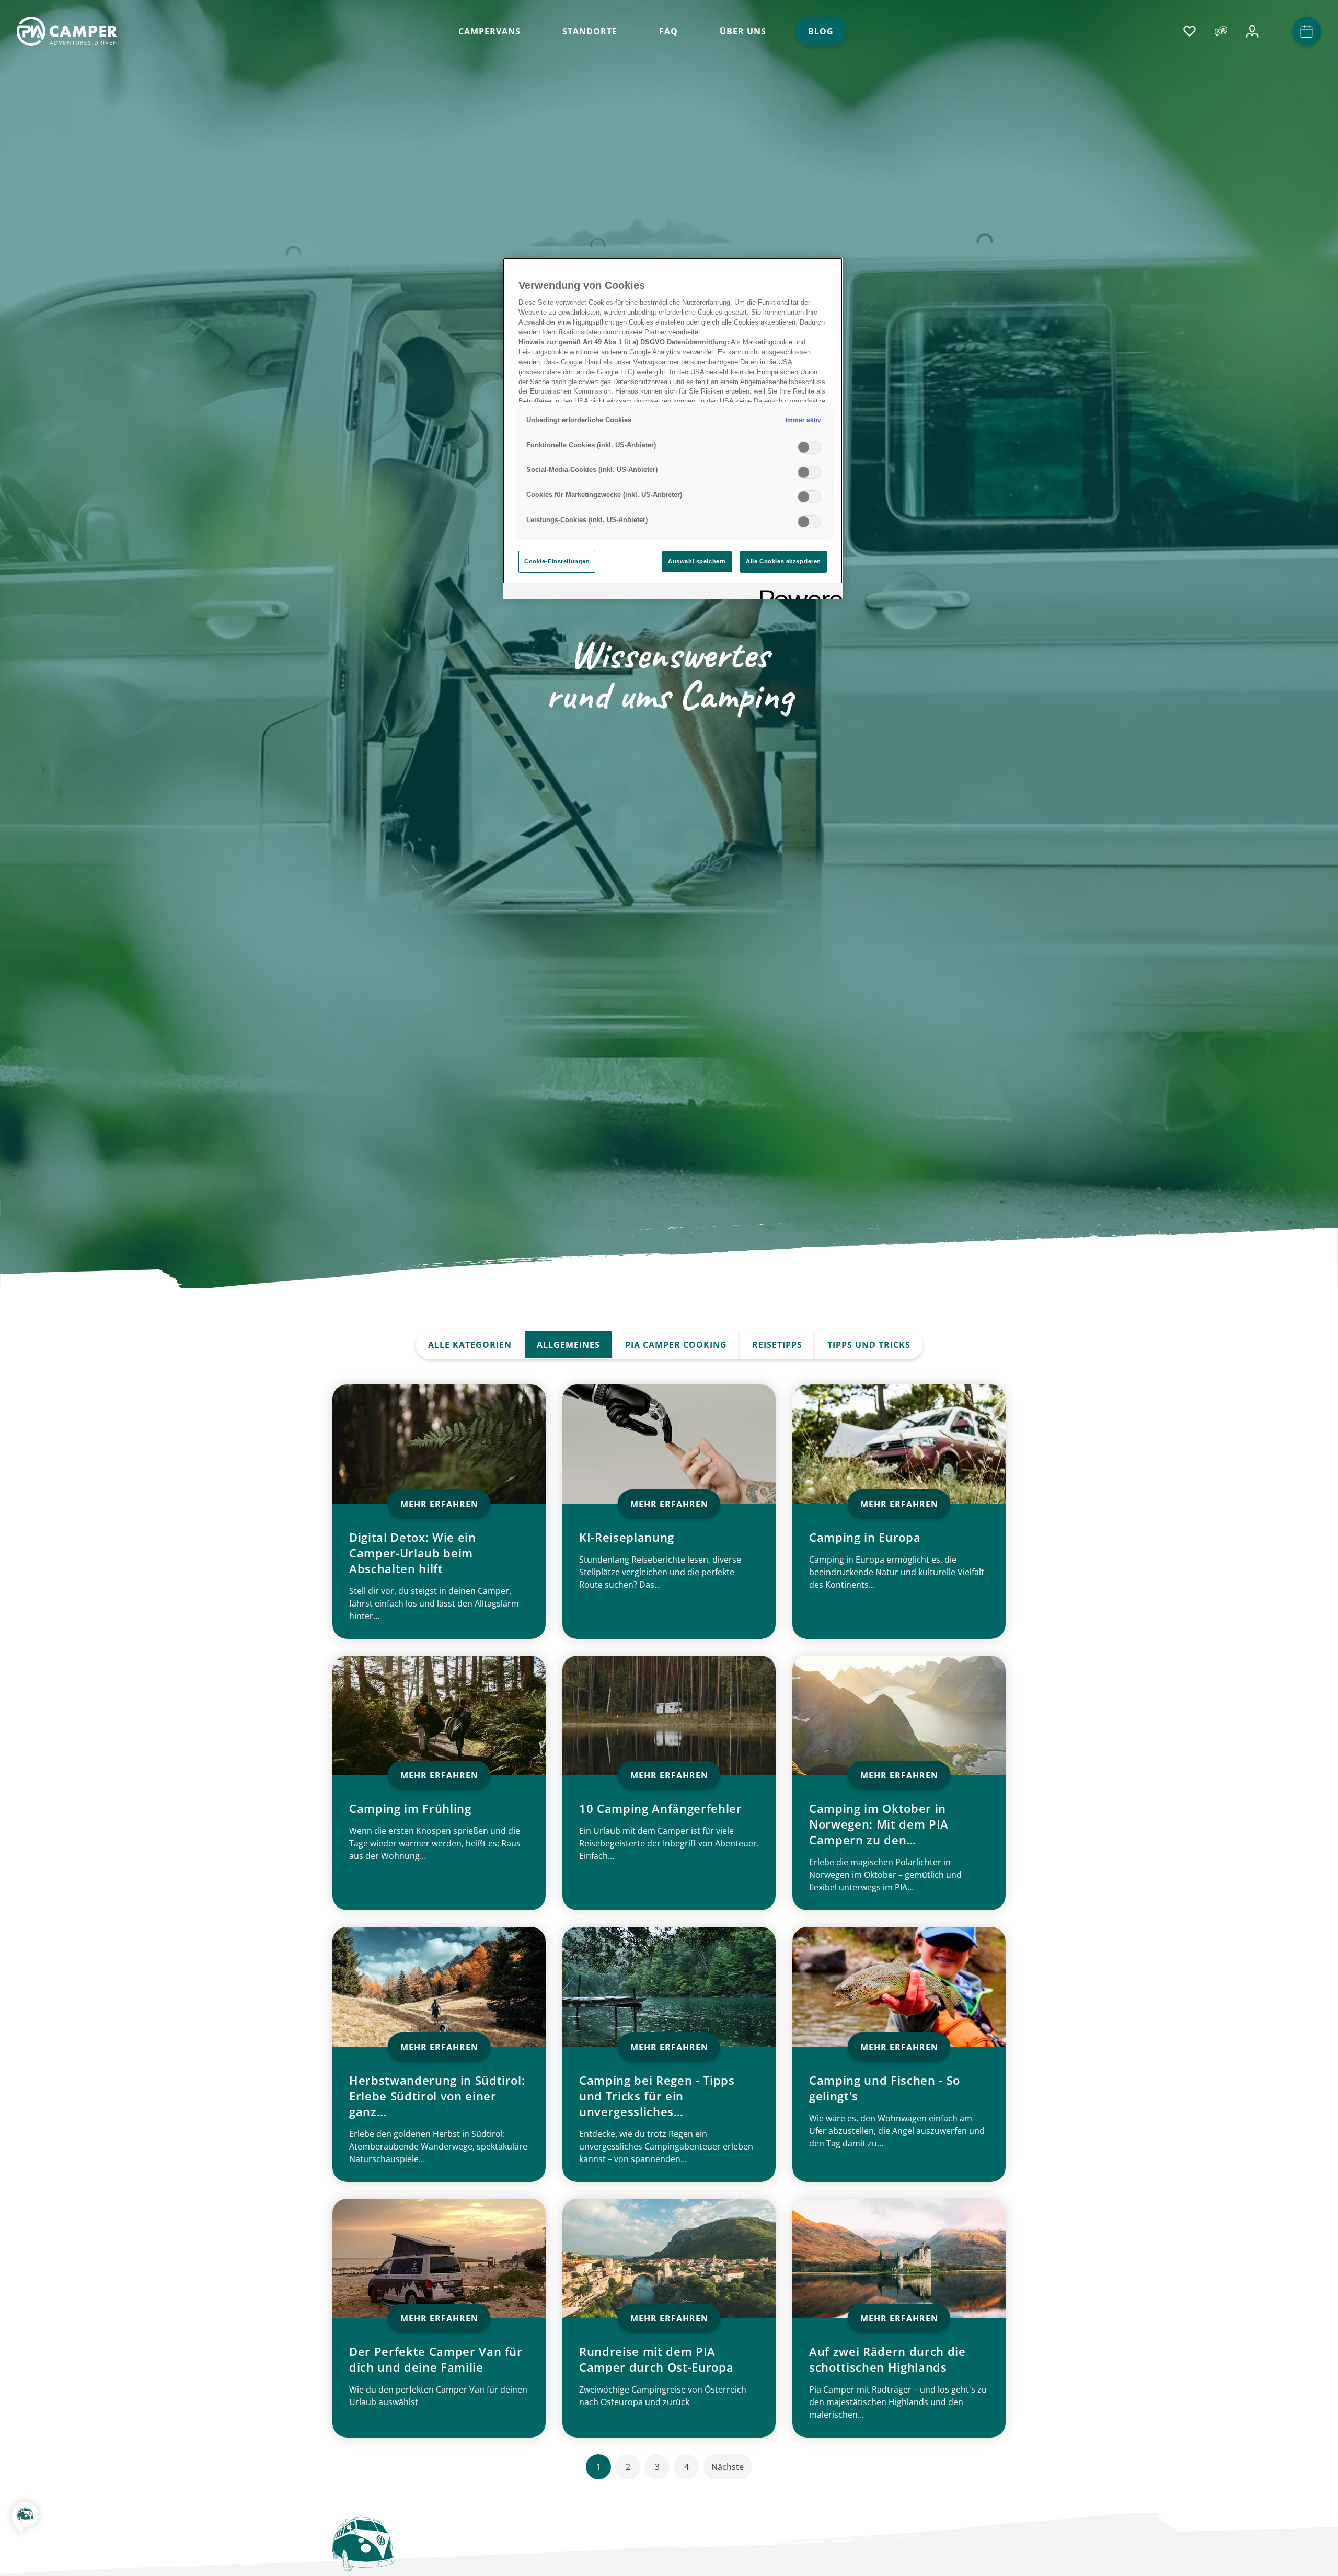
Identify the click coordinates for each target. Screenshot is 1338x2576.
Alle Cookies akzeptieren (783, 561)
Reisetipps (777, 1345)
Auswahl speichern (697, 561)
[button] (25, 2524)
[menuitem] (489, 31)
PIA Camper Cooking (676, 1345)
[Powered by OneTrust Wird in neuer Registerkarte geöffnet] (798, 592)
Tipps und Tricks (869, 1345)
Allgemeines (568, 1345)
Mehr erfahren (439, 1504)
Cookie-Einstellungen (557, 561)
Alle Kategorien (470, 1345)
